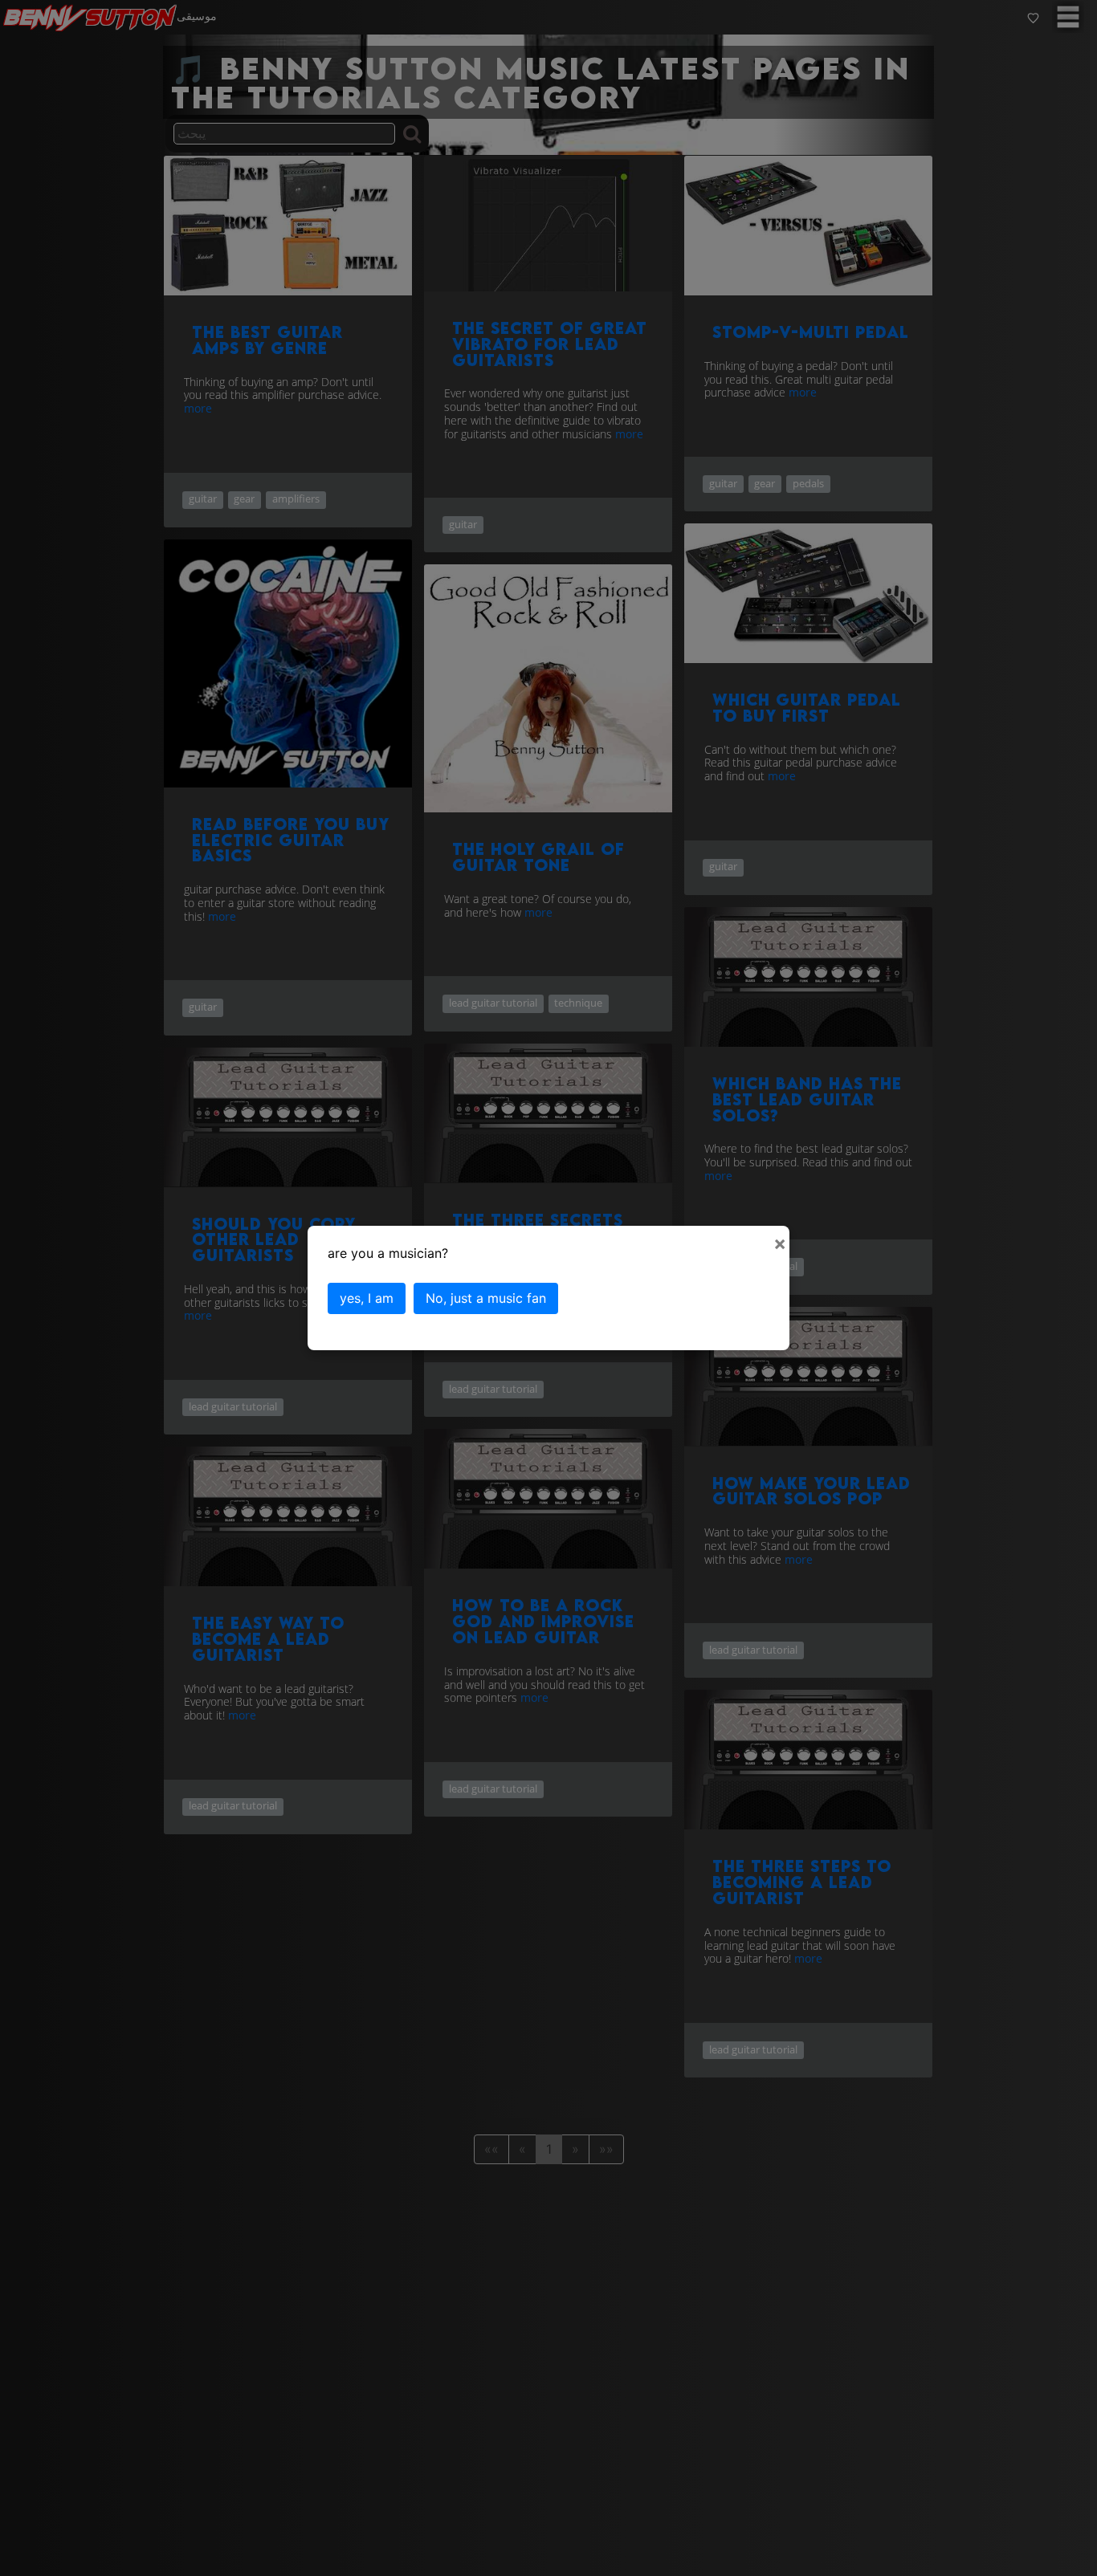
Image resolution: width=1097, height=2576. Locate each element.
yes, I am (367, 1298)
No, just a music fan (486, 1298)
